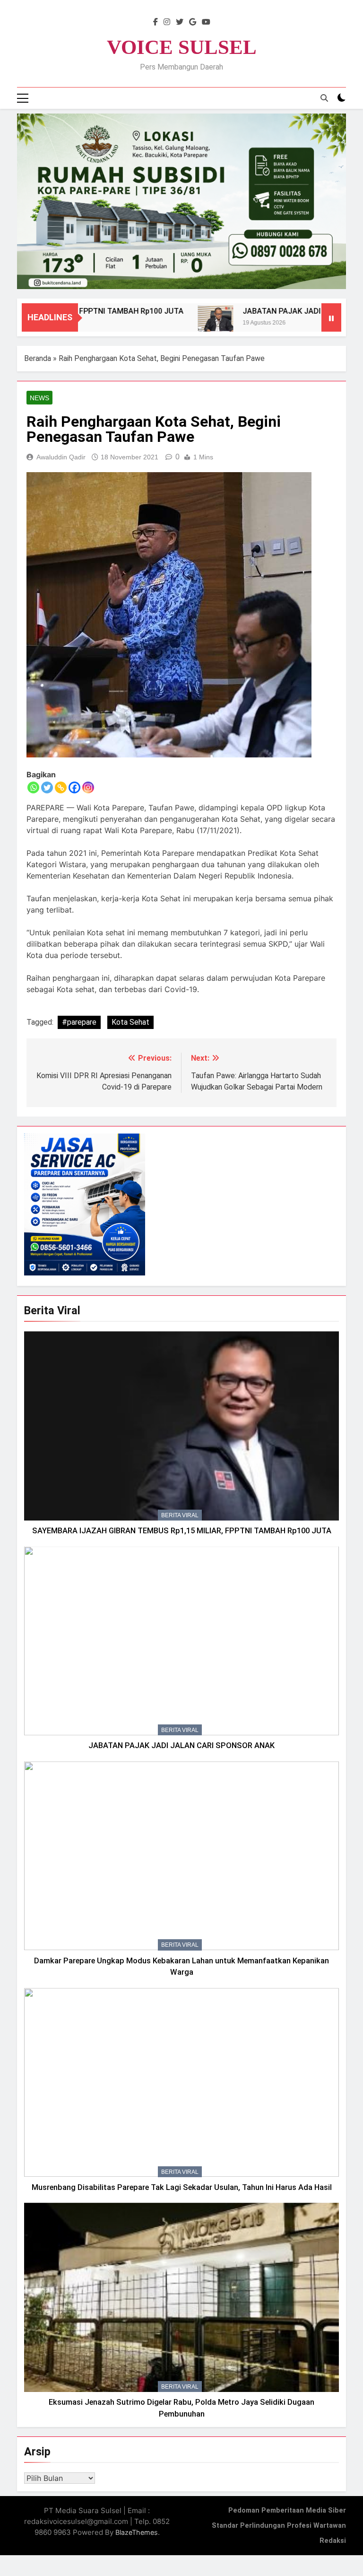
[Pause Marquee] (331, 317)
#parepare (79, 1022)
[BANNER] (181, 201)
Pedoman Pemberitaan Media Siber (287, 2510)
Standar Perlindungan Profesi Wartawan (279, 2526)
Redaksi (333, 2541)
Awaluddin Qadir (61, 457)
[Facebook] (74, 787)
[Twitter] (47, 787)
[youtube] (206, 22)
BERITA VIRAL (180, 1515)
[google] (193, 22)
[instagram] (167, 22)
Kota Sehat (130, 1022)
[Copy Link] (61, 787)
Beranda (38, 358)
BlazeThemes (137, 2532)
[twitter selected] (180, 22)
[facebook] (156, 22)
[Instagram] (88, 787)
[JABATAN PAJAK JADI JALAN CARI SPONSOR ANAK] (182, 323)
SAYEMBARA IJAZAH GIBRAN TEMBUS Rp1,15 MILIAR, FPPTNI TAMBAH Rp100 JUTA (182, 1531)
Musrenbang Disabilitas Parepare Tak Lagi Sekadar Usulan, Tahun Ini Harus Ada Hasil (182, 2187)
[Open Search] (324, 98)
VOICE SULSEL (182, 47)
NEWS (39, 398)
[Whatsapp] (33, 787)
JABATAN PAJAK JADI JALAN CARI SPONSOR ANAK (181, 1745)
